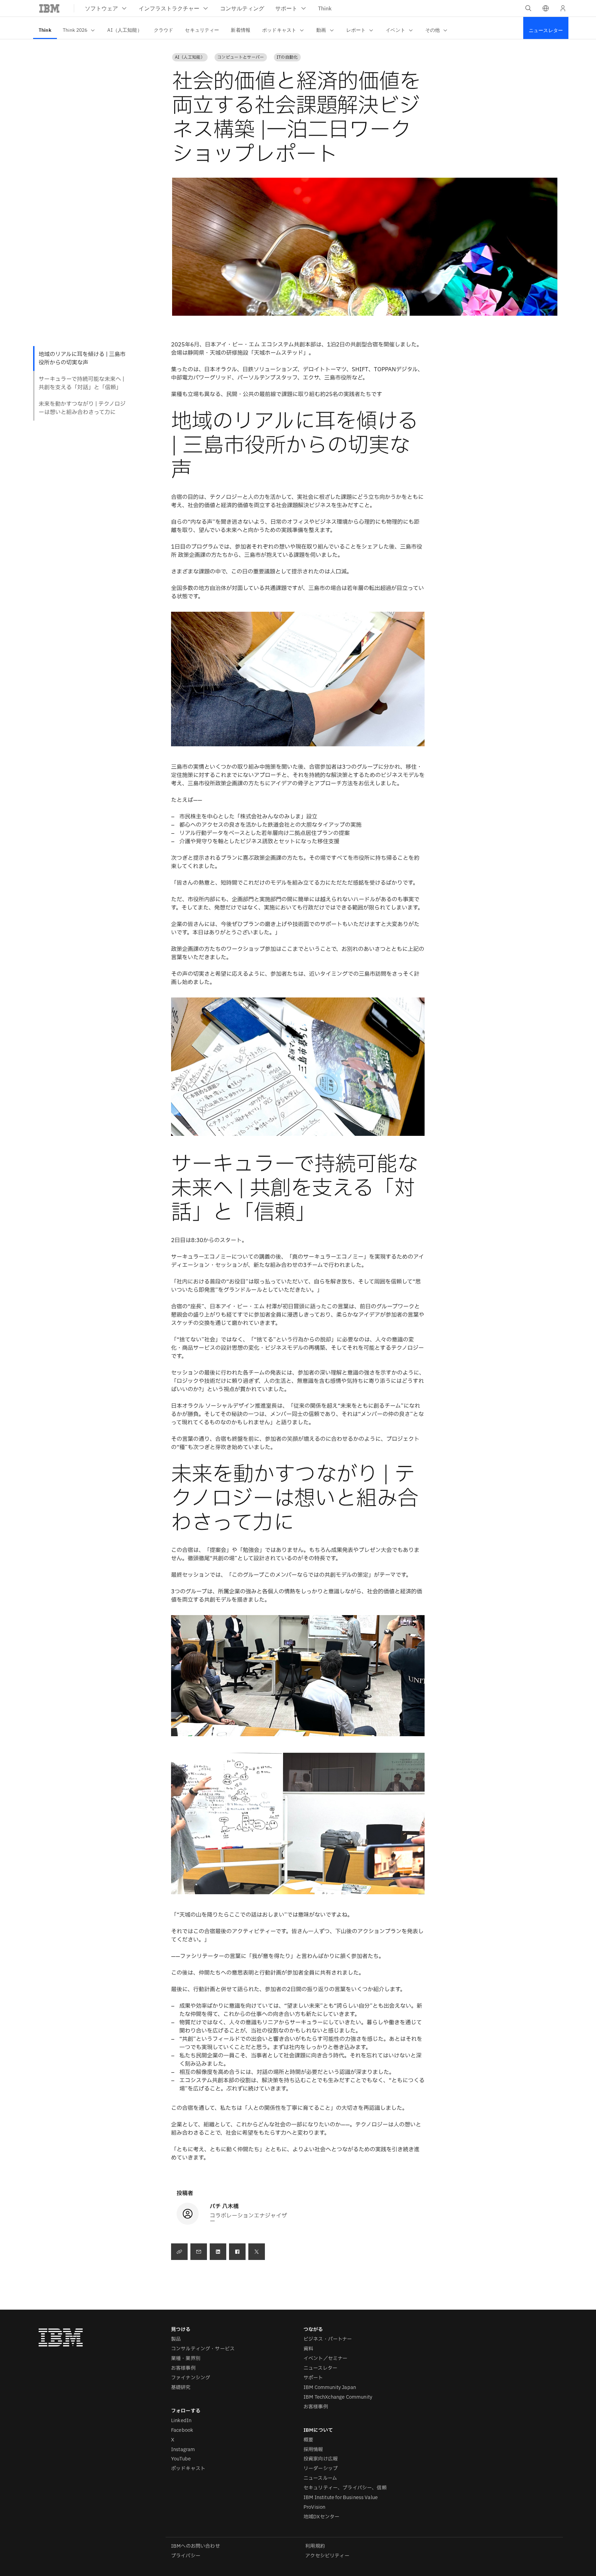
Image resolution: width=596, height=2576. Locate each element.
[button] (546, 8)
